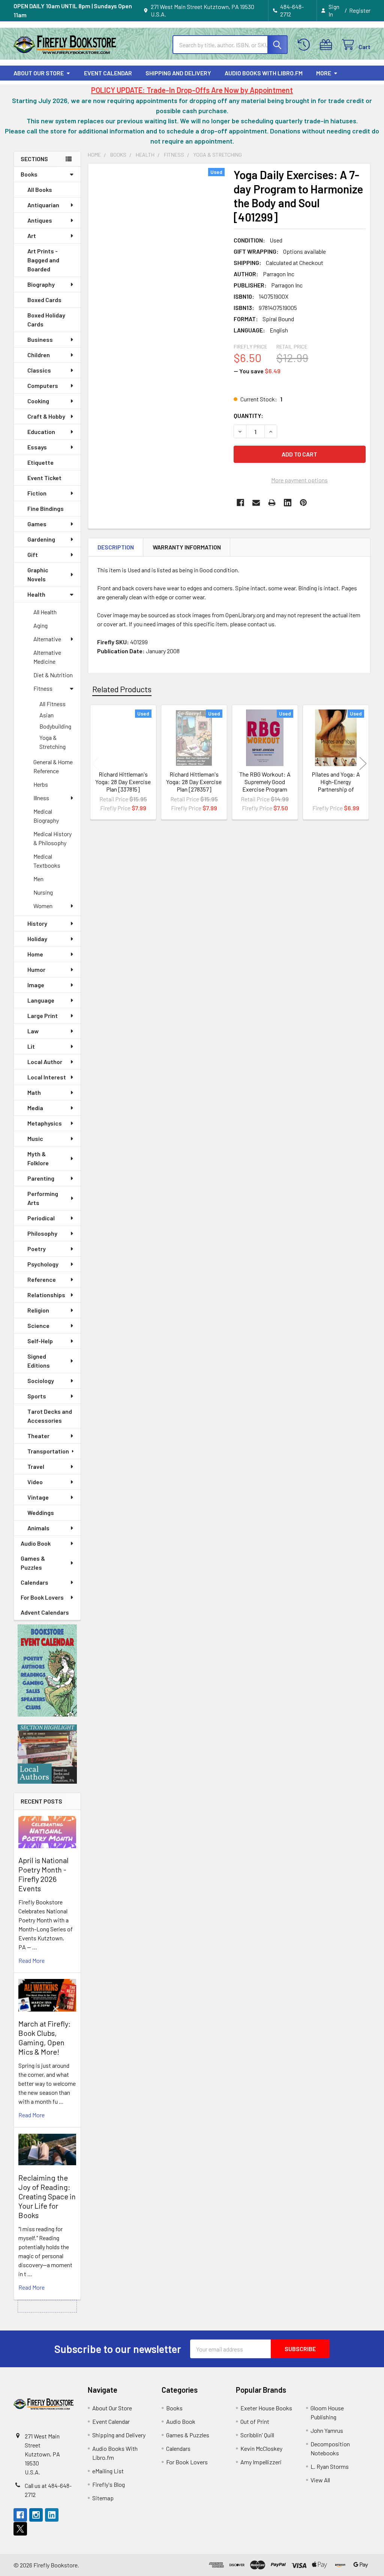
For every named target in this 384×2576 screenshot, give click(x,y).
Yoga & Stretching (52, 742)
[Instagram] (36, 2515)
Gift (33, 555)
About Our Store (39, 73)
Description (116, 547)
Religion (38, 1310)
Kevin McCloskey (261, 2448)
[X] (20, 2529)
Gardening (41, 539)
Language (41, 1000)
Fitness (43, 688)
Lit (31, 1046)
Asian (46, 715)
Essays (37, 447)
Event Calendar (108, 73)
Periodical (41, 1218)
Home (35, 954)
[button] (47, 1670)
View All (320, 2480)
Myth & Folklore (38, 1158)
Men (38, 879)
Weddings (41, 1513)
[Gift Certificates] (328, 45)
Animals (38, 1528)
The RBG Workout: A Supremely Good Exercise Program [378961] (265, 785)
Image (36, 985)
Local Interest (47, 1077)
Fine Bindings (46, 508)
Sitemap (103, 2498)
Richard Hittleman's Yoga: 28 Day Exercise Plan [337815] (123, 782)
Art (32, 236)
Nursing (43, 892)
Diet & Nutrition (53, 675)
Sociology (41, 1381)
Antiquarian (43, 205)
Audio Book (36, 1543)
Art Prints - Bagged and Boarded (43, 260)
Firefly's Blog (109, 2484)
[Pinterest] (303, 503)
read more (31, 1960)
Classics (39, 370)
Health (36, 594)
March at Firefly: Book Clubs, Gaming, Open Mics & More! (44, 2038)
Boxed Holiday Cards (46, 320)
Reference (42, 1279)
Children (39, 355)
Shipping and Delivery (178, 73)
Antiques (40, 220)
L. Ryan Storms (330, 2466)
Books (29, 174)
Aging (40, 625)
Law (33, 1031)
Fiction (37, 493)
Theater (38, 1436)
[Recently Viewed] (305, 45)
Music (35, 1138)
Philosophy (42, 1233)
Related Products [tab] (122, 689)
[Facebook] (240, 503)
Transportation (48, 1451)
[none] (159, 255)
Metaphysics (45, 1123)
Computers (43, 385)
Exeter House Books (266, 2408)
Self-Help (40, 1341)
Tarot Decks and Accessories (50, 1416)
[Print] (272, 503)
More (324, 73)
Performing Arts (43, 1198)
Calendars (34, 1582)
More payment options (299, 480)
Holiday (37, 939)
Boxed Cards (44, 300)
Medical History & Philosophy (52, 838)
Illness (41, 798)
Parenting (41, 1178)
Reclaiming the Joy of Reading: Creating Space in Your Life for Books (47, 2196)
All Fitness (52, 704)
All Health (45, 612)
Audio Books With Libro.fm (264, 73)
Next (363, 763)
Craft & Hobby (46, 416)
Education (41, 432)
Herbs (41, 784)
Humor (36, 969)
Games (37, 524)
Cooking (38, 401)
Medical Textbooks (47, 861)
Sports (37, 1396)
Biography (41, 284)
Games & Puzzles (33, 1563)
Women (43, 906)
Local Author (45, 1062)
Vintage (38, 1497)
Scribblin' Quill (257, 2435)
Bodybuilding (55, 726)
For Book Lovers (42, 1597)
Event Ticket (44, 478)
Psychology (43, 1264)
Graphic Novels (38, 574)
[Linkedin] (288, 503)
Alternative (47, 639)
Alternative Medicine (47, 657)
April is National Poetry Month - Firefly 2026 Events (43, 1874)
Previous (95, 763)
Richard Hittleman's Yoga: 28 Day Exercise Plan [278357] (194, 782)
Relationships (46, 1295)
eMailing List (108, 2471)
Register (360, 10)
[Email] (256, 503)
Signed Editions (39, 1361)
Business (40, 339)
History (37, 923)
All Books (40, 189)
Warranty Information (187, 547)
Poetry (37, 1249)
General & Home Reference (53, 766)
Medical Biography (46, 816)
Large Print (43, 1016)
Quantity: (248, 415)
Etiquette (40, 462)
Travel (36, 1466)
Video (35, 1482)
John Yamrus (327, 2430)
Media (35, 1108)
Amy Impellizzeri (261, 2462)
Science (38, 1325)
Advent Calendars (45, 1612)
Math (34, 1092)
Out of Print (255, 2421)
